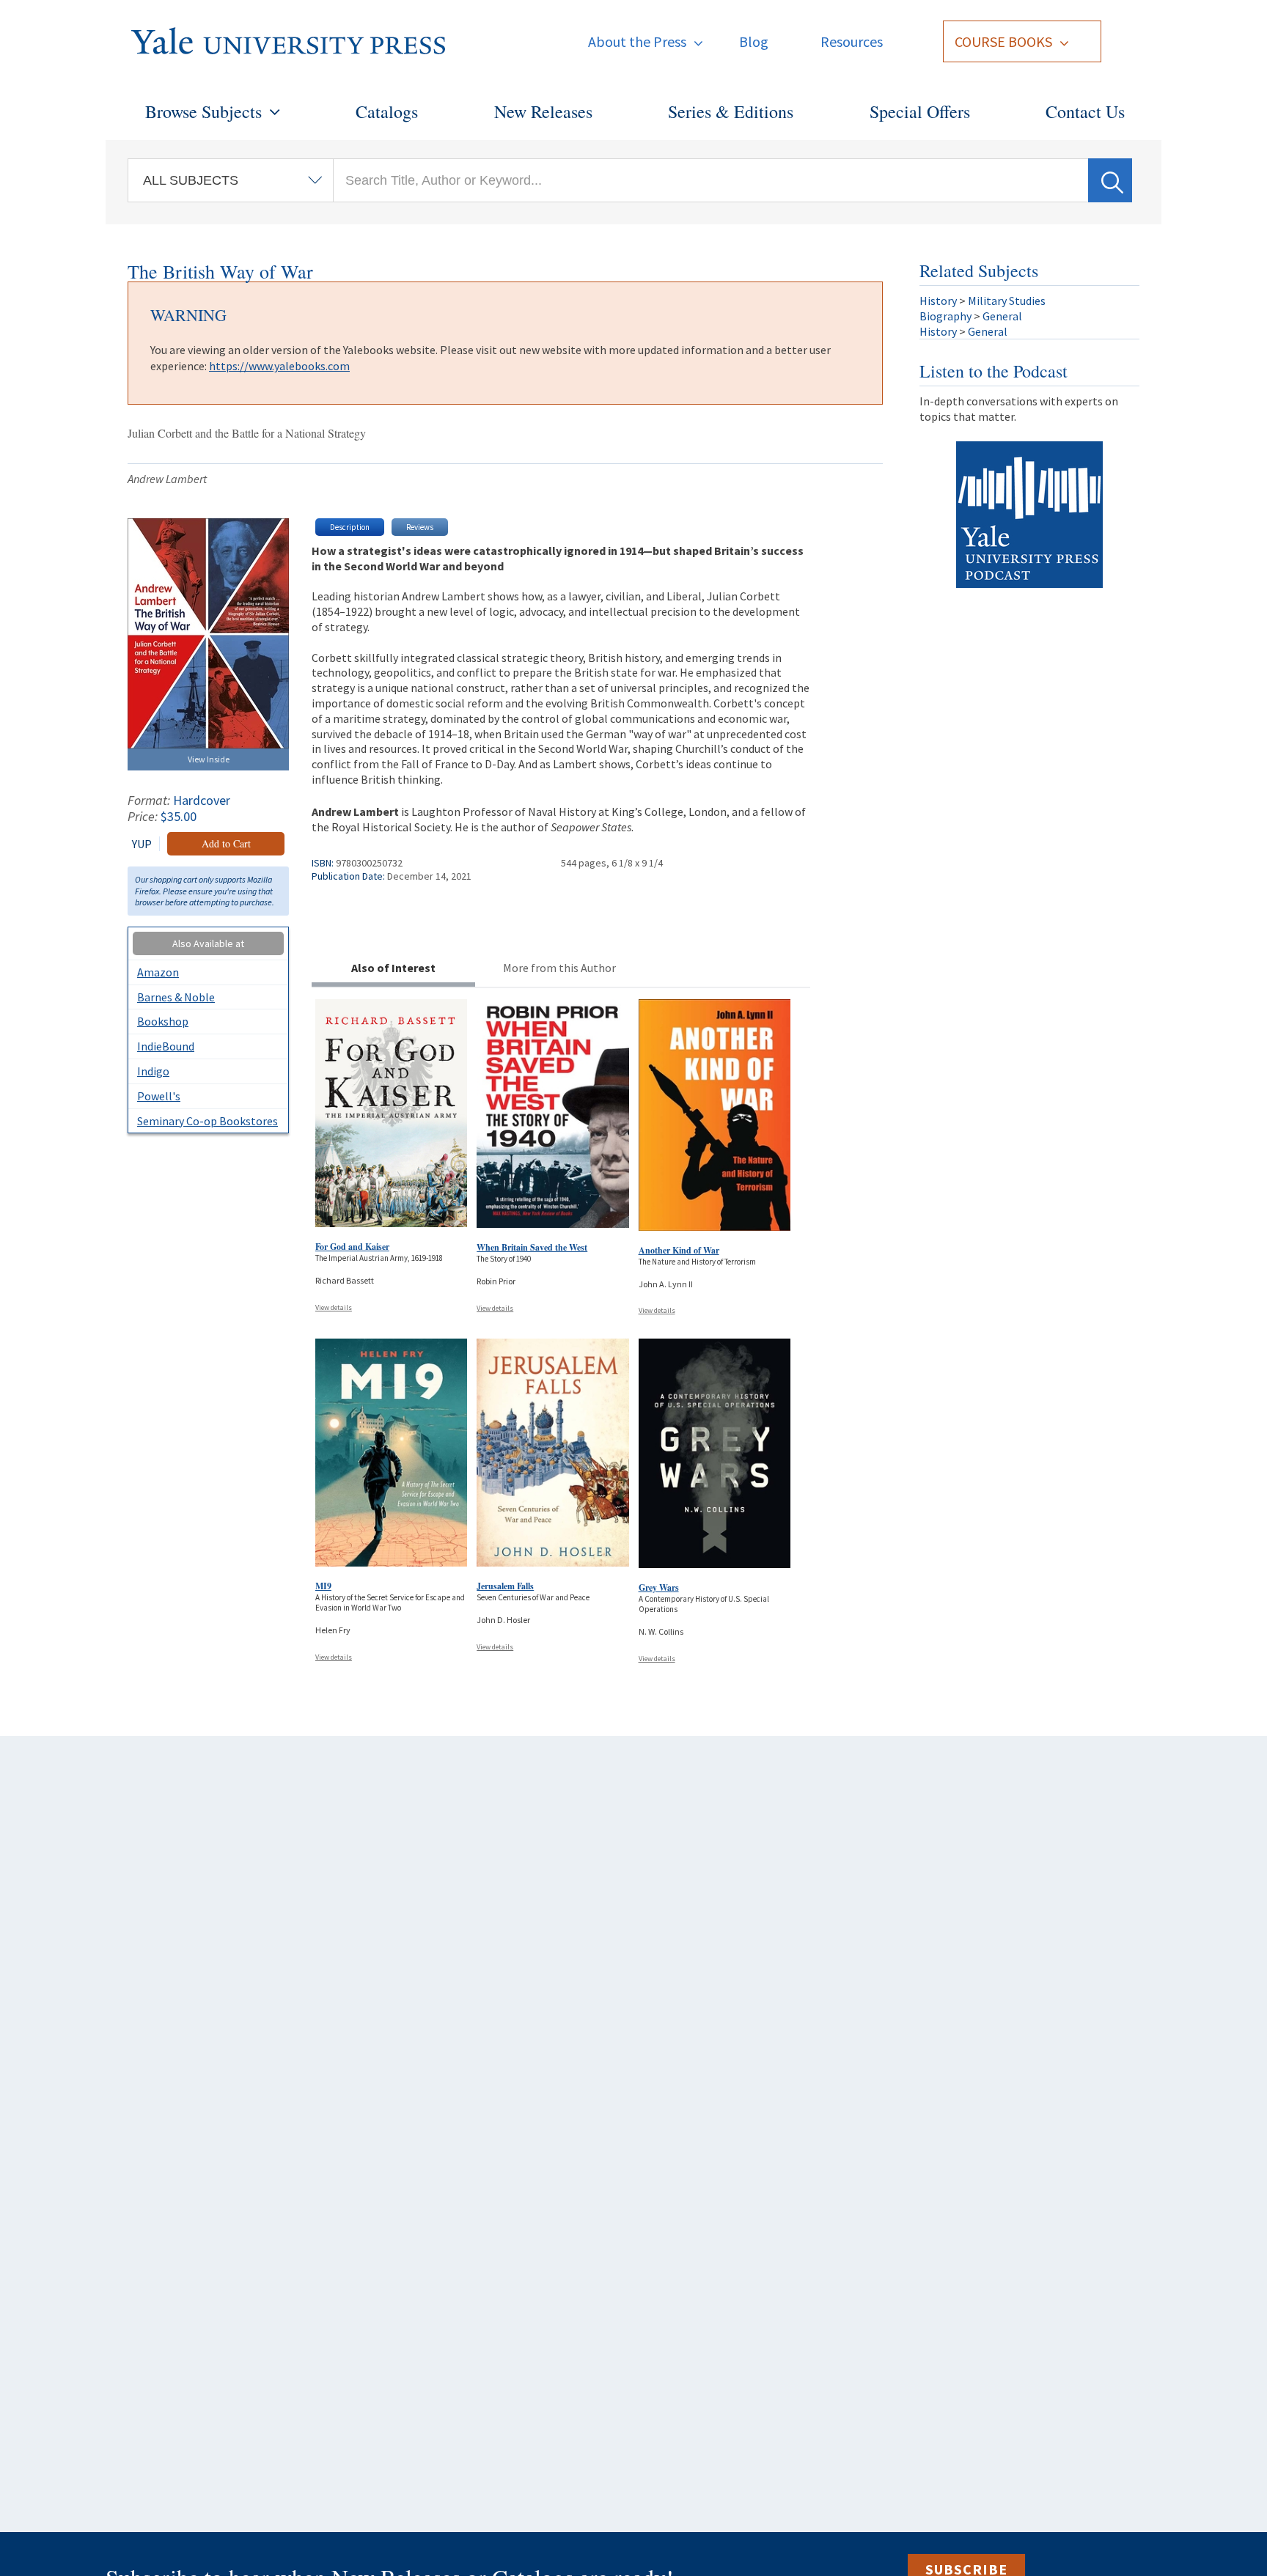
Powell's (159, 1096)
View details (334, 1307)
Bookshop (163, 1021)
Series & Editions (731, 111)
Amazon (158, 972)
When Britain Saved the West (532, 1247)
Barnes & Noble (176, 997)
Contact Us (1085, 111)
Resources (852, 41)
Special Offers (920, 111)
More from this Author (559, 968)
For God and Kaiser (352, 1247)
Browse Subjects (203, 111)
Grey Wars (659, 1587)
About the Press (637, 41)
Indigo (153, 1071)
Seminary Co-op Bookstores (208, 1121)
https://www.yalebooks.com (279, 366)
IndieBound (166, 1046)
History (938, 301)
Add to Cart (226, 843)
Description (350, 527)
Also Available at (208, 943)
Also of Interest (393, 968)
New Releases (543, 111)
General (1002, 316)
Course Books (1003, 41)
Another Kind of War (679, 1250)
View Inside (209, 759)
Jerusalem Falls (505, 1586)
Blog (754, 41)
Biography (945, 316)
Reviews (420, 527)
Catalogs (387, 111)
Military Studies (1007, 301)
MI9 (323, 1586)
